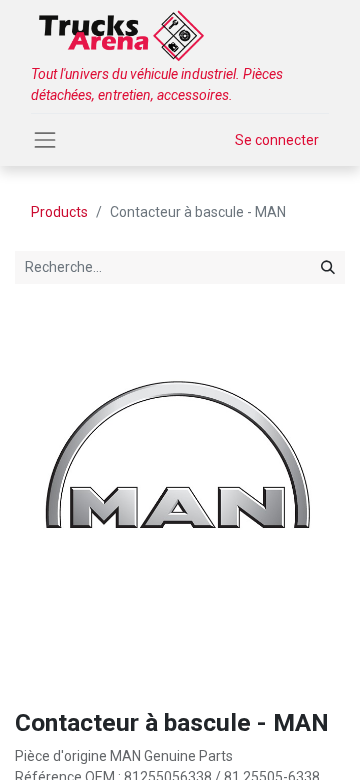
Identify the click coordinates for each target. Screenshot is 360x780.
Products (59, 212)
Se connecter (277, 140)
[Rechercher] (328, 267)
